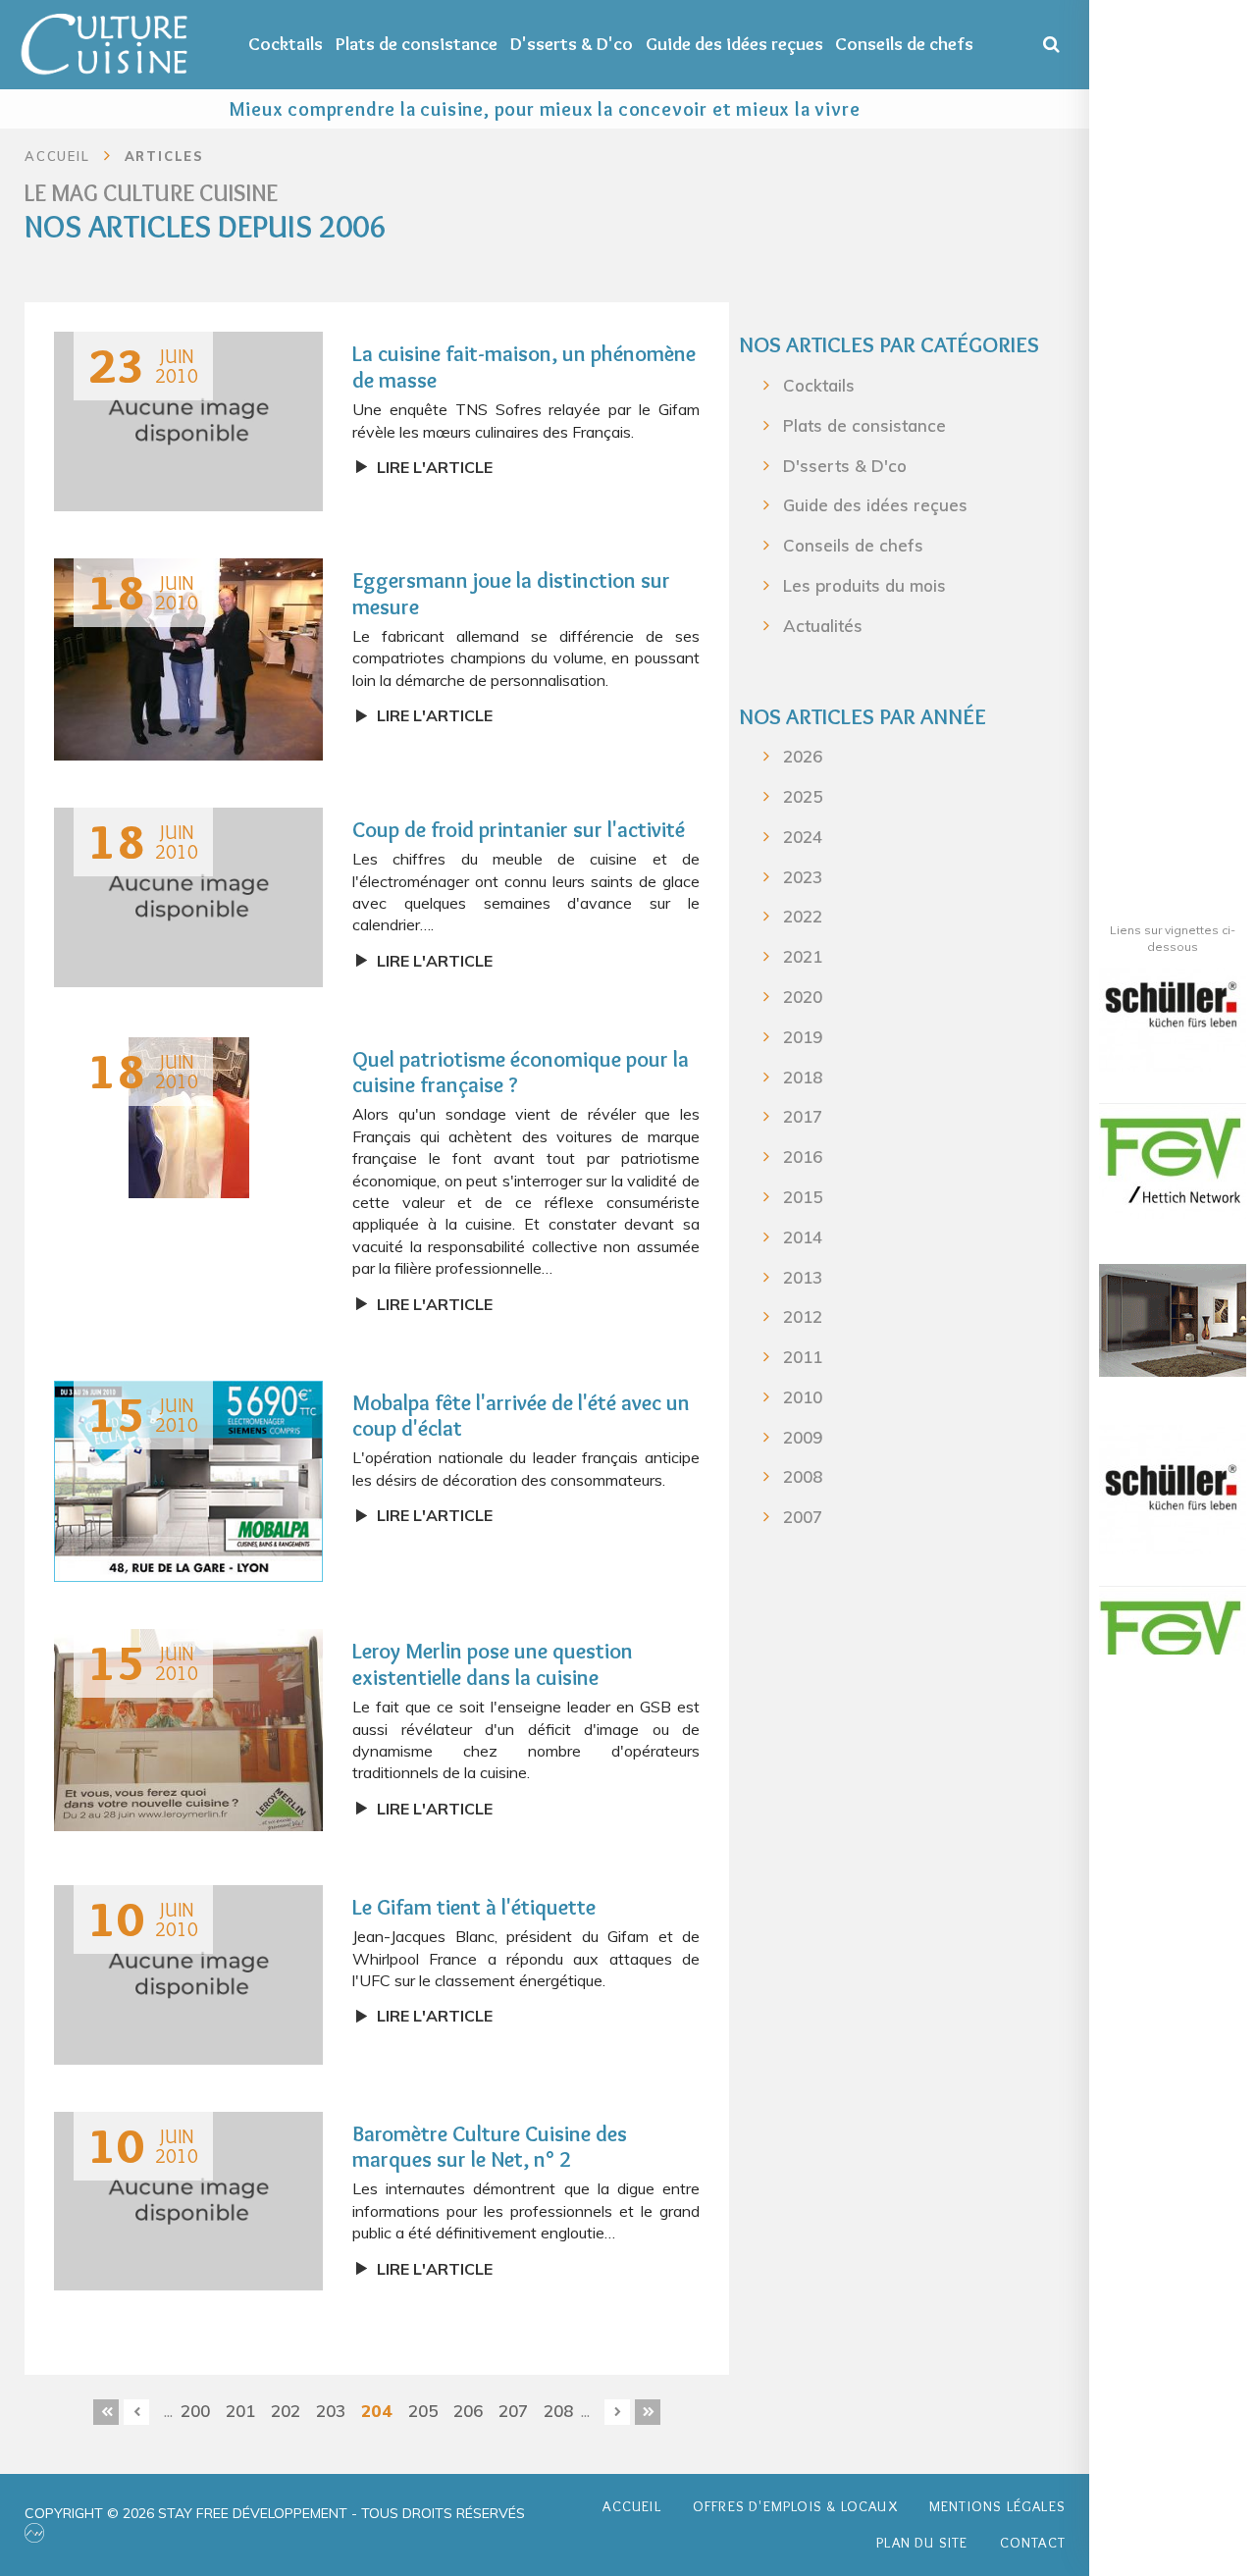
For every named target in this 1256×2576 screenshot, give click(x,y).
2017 (803, 1116)
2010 (803, 1397)
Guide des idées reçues (734, 44)
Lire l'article (435, 467)
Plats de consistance (417, 44)
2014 (803, 1237)
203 (331, 2411)
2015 (803, 1197)
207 (513, 2411)
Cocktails (286, 44)
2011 (803, 1357)
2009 (803, 1437)
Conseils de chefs (904, 44)
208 (558, 2411)
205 (423, 2411)
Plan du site (922, 2543)
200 (195, 2411)
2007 (803, 1517)
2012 (803, 1316)
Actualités (823, 626)
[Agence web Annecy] (34, 2533)
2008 (803, 1476)
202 (286, 2411)
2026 (803, 756)
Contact (1033, 2543)
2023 (803, 877)
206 (468, 2411)
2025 (803, 796)
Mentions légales (997, 2506)
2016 (803, 1157)
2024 (803, 837)
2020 (803, 997)
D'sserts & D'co (572, 44)
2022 (803, 916)
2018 (803, 1077)
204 (377, 2410)
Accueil (631, 2506)
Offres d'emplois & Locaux (795, 2506)
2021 (803, 956)
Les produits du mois (864, 585)
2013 (803, 1277)
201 (240, 2411)
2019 (803, 1037)
